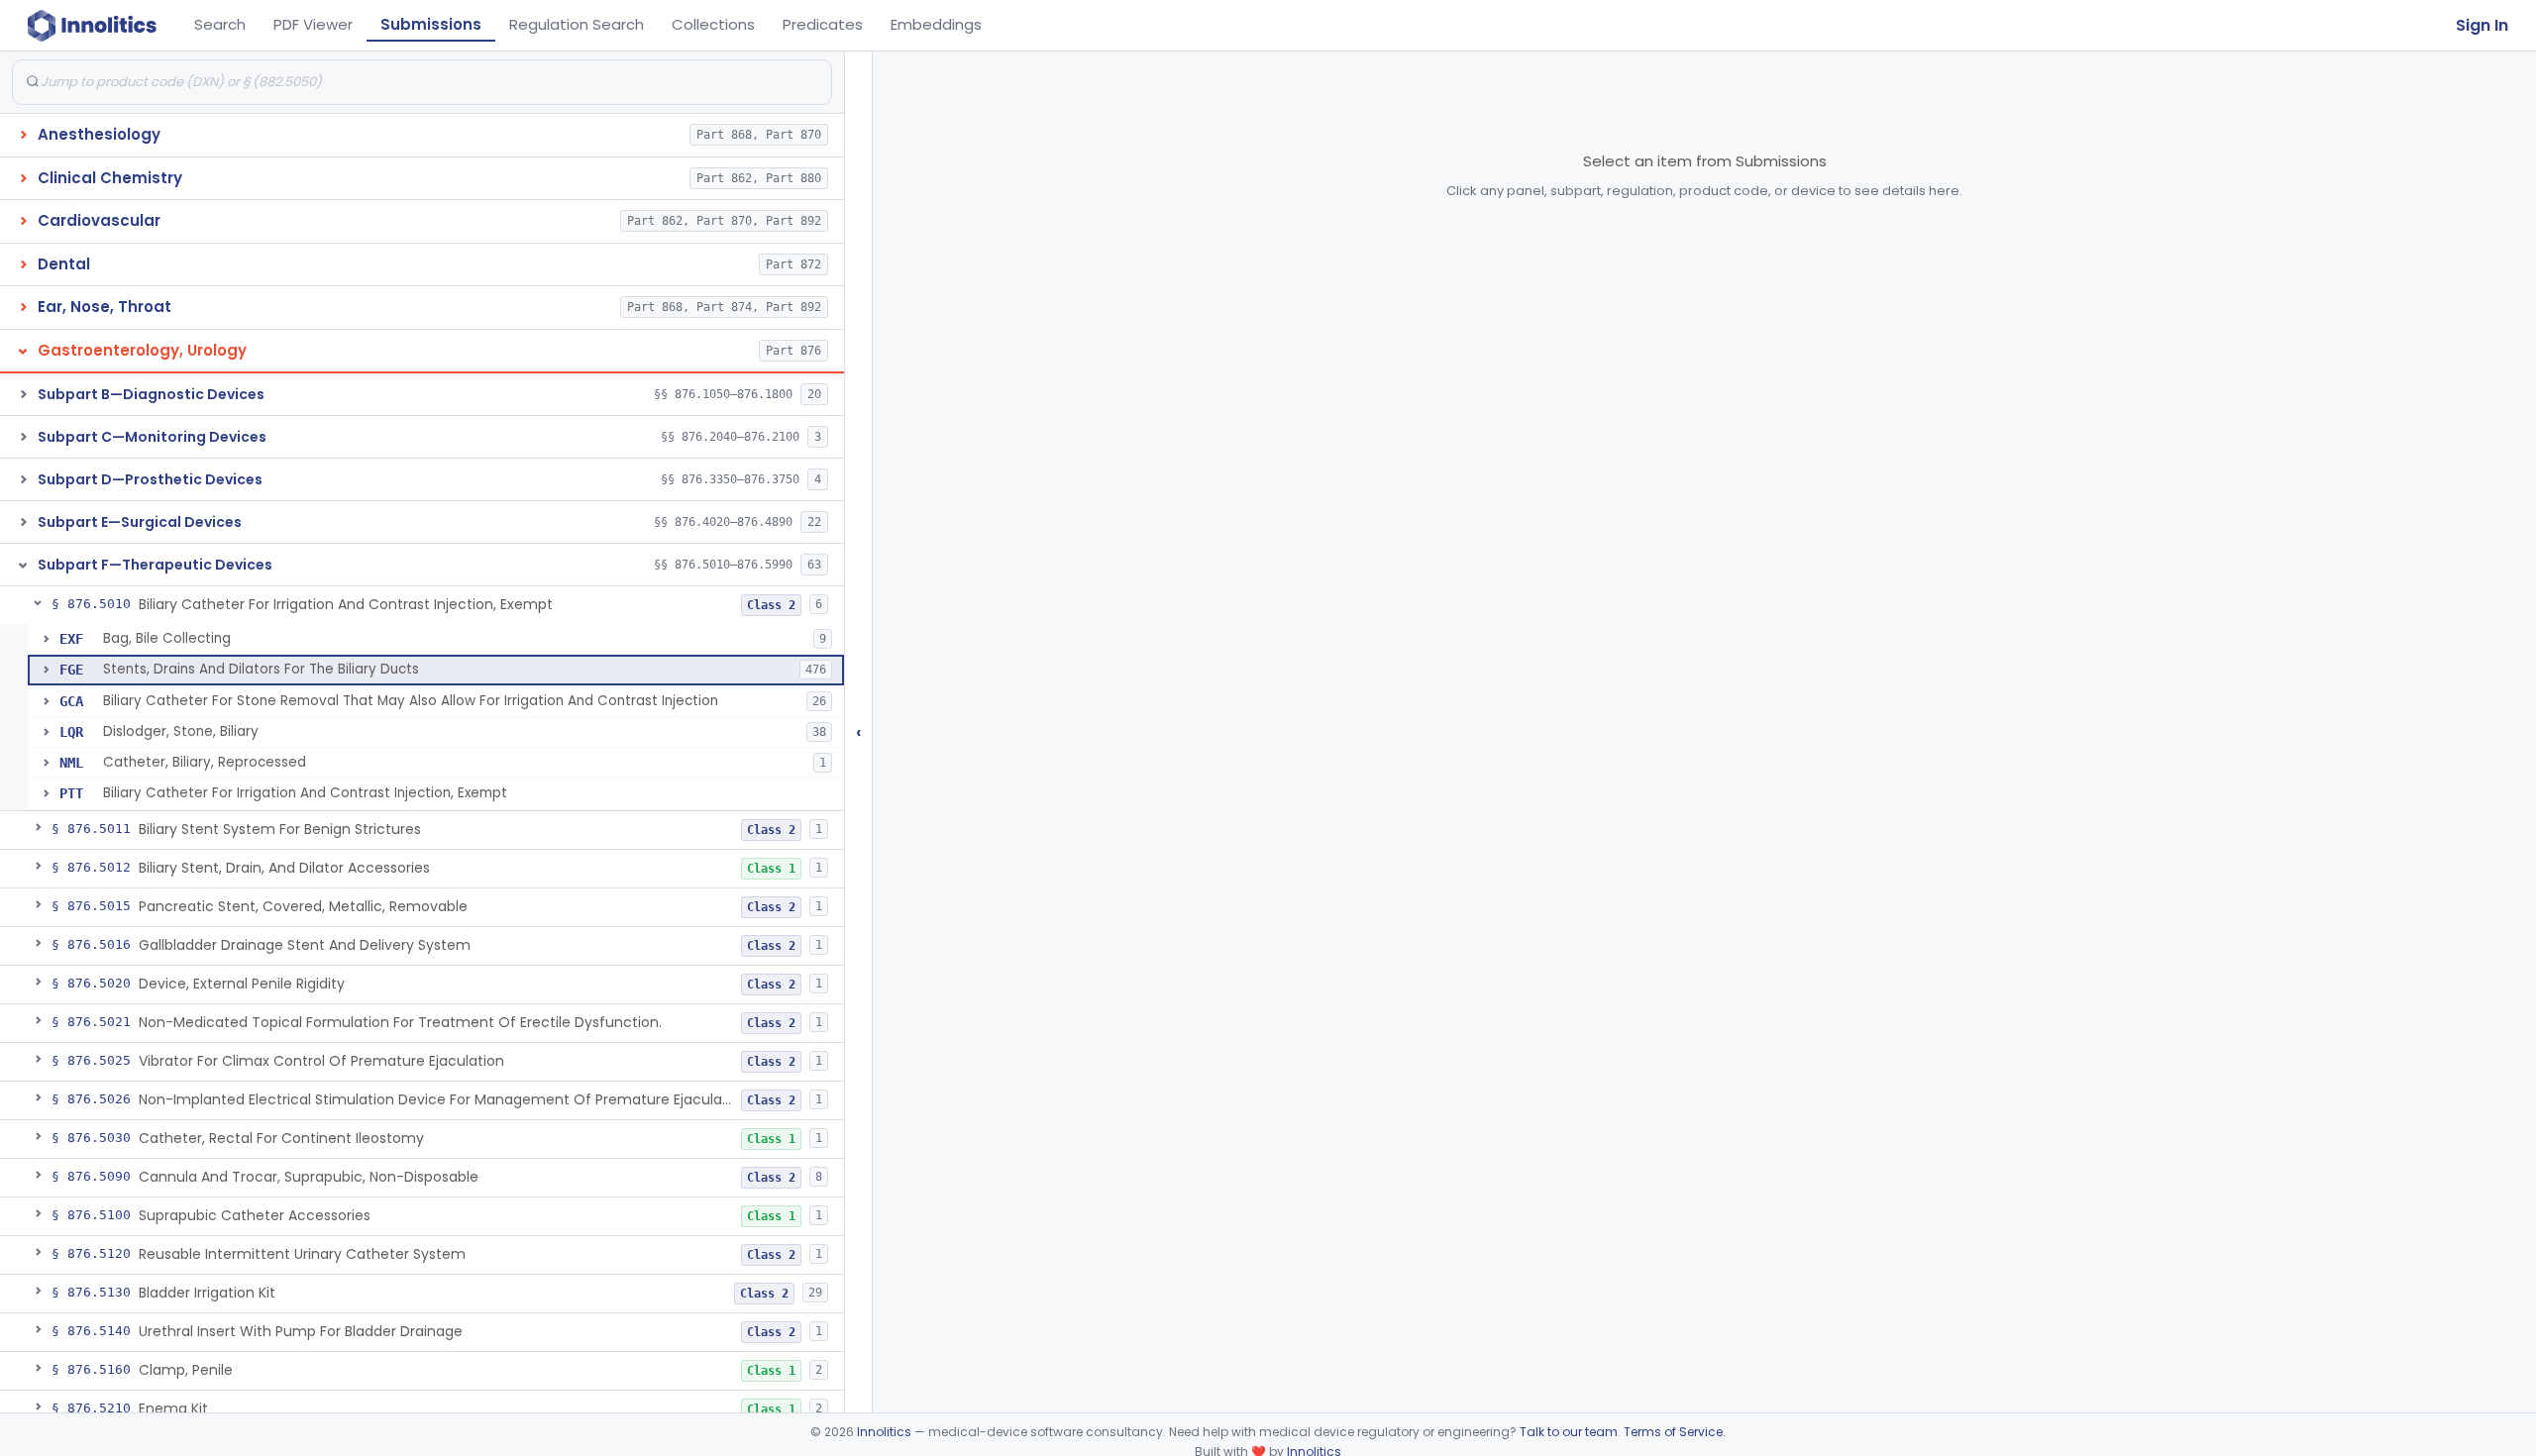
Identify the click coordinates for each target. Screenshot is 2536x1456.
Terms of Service (1673, 1432)
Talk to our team (1569, 1432)
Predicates (823, 24)
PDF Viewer (313, 24)
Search (220, 24)
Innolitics (884, 1432)
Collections (713, 24)
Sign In (2482, 25)
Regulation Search (577, 24)
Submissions (431, 24)
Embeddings (936, 24)
